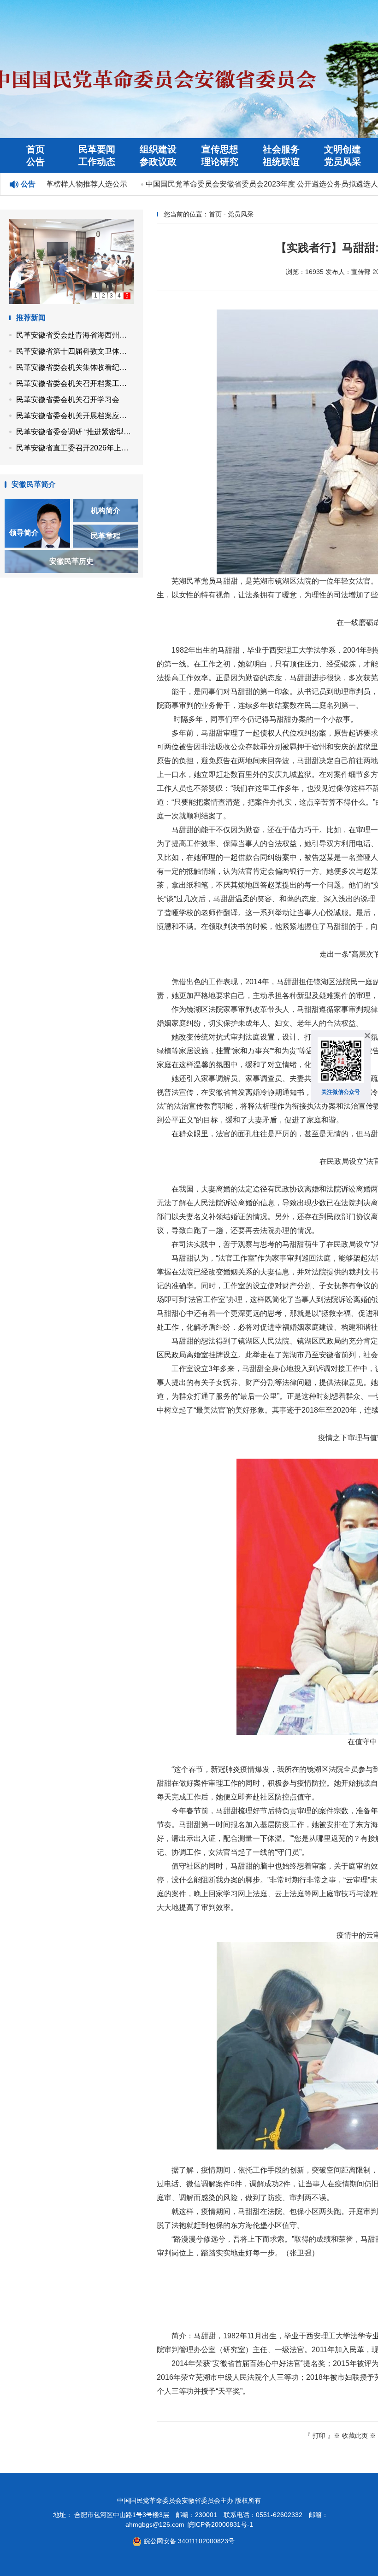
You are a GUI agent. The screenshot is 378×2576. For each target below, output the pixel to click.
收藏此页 (355, 2436)
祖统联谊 (281, 162)
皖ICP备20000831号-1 (220, 2524)
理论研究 (220, 162)
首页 (35, 149)
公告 (35, 162)
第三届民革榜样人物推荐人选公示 (57, 184)
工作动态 (97, 162)
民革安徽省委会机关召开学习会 (68, 400)
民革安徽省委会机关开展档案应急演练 (75, 416)
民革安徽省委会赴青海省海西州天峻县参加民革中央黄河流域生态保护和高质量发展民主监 (75, 335)
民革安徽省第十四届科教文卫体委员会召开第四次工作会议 (75, 351)
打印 (319, 2436)
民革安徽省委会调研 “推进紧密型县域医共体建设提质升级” (75, 432)
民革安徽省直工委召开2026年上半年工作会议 (75, 448)
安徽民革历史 (71, 561)
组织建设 (158, 149)
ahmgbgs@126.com (155, 2524)
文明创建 (343, 149)
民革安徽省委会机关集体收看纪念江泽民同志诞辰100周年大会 (75, 367)
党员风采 (343, 162)
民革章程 (106, 536)
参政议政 (158, 162)
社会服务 (281, 149)
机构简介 (106, 511)
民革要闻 (97, 149)
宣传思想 (220, 149)
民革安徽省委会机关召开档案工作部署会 (75, 383)
